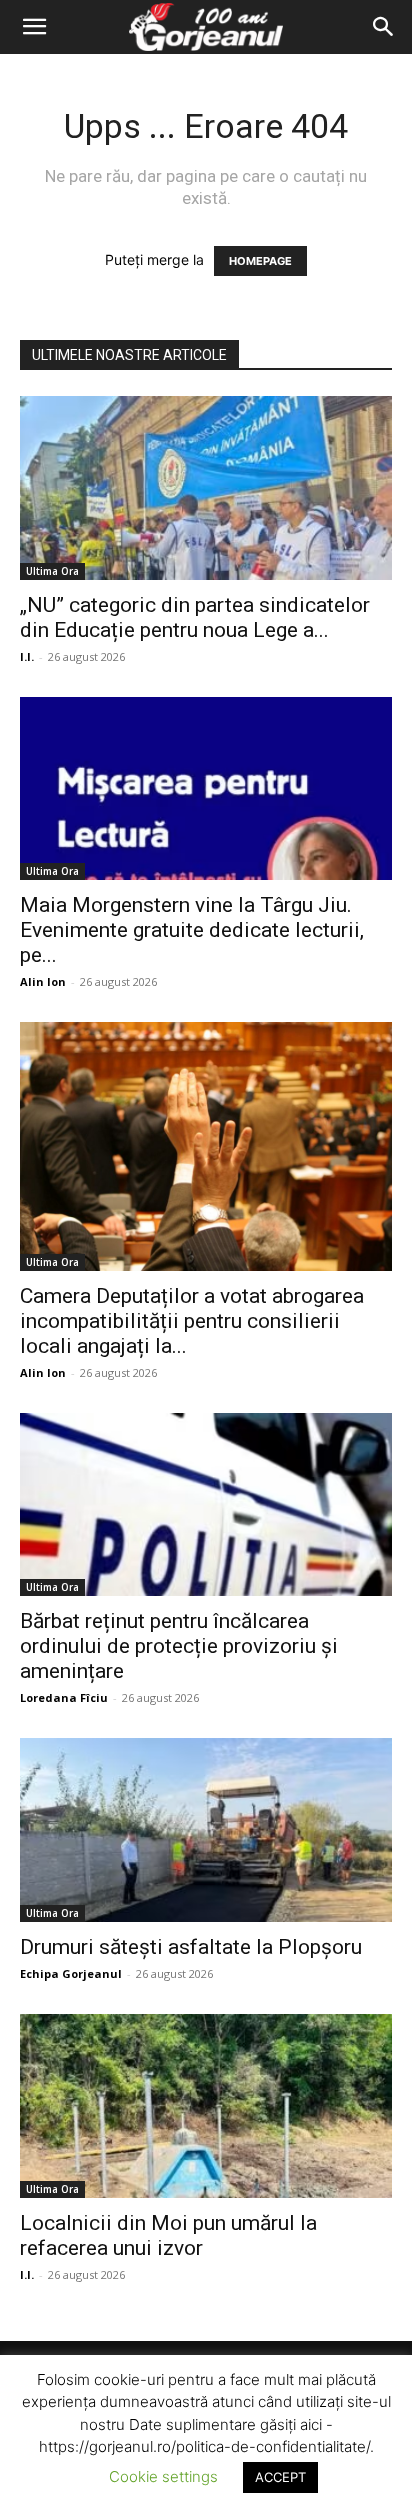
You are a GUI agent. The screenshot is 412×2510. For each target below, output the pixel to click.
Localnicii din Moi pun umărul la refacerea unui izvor (168, 2235)
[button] (34, 27)
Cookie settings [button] (163, 2476)
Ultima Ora (52, 571)
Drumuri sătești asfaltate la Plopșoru (191, 1947)
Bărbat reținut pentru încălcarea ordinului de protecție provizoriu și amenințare (179, 1646)
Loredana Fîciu (64, 1697)
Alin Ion (43, 981)
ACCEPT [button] (280, 2477)
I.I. (27, 656)
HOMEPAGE (260, 261)
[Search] (384, 27)
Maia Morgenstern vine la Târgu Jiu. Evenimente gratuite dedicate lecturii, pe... (192, 930)
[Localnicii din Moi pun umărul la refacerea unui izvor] (206, 2106)
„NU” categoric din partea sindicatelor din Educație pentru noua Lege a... (195, 617)
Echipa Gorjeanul (71, 1973)
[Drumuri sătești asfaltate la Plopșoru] (206, 1830)
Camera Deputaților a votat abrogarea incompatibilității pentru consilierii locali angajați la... (192, 1321)
